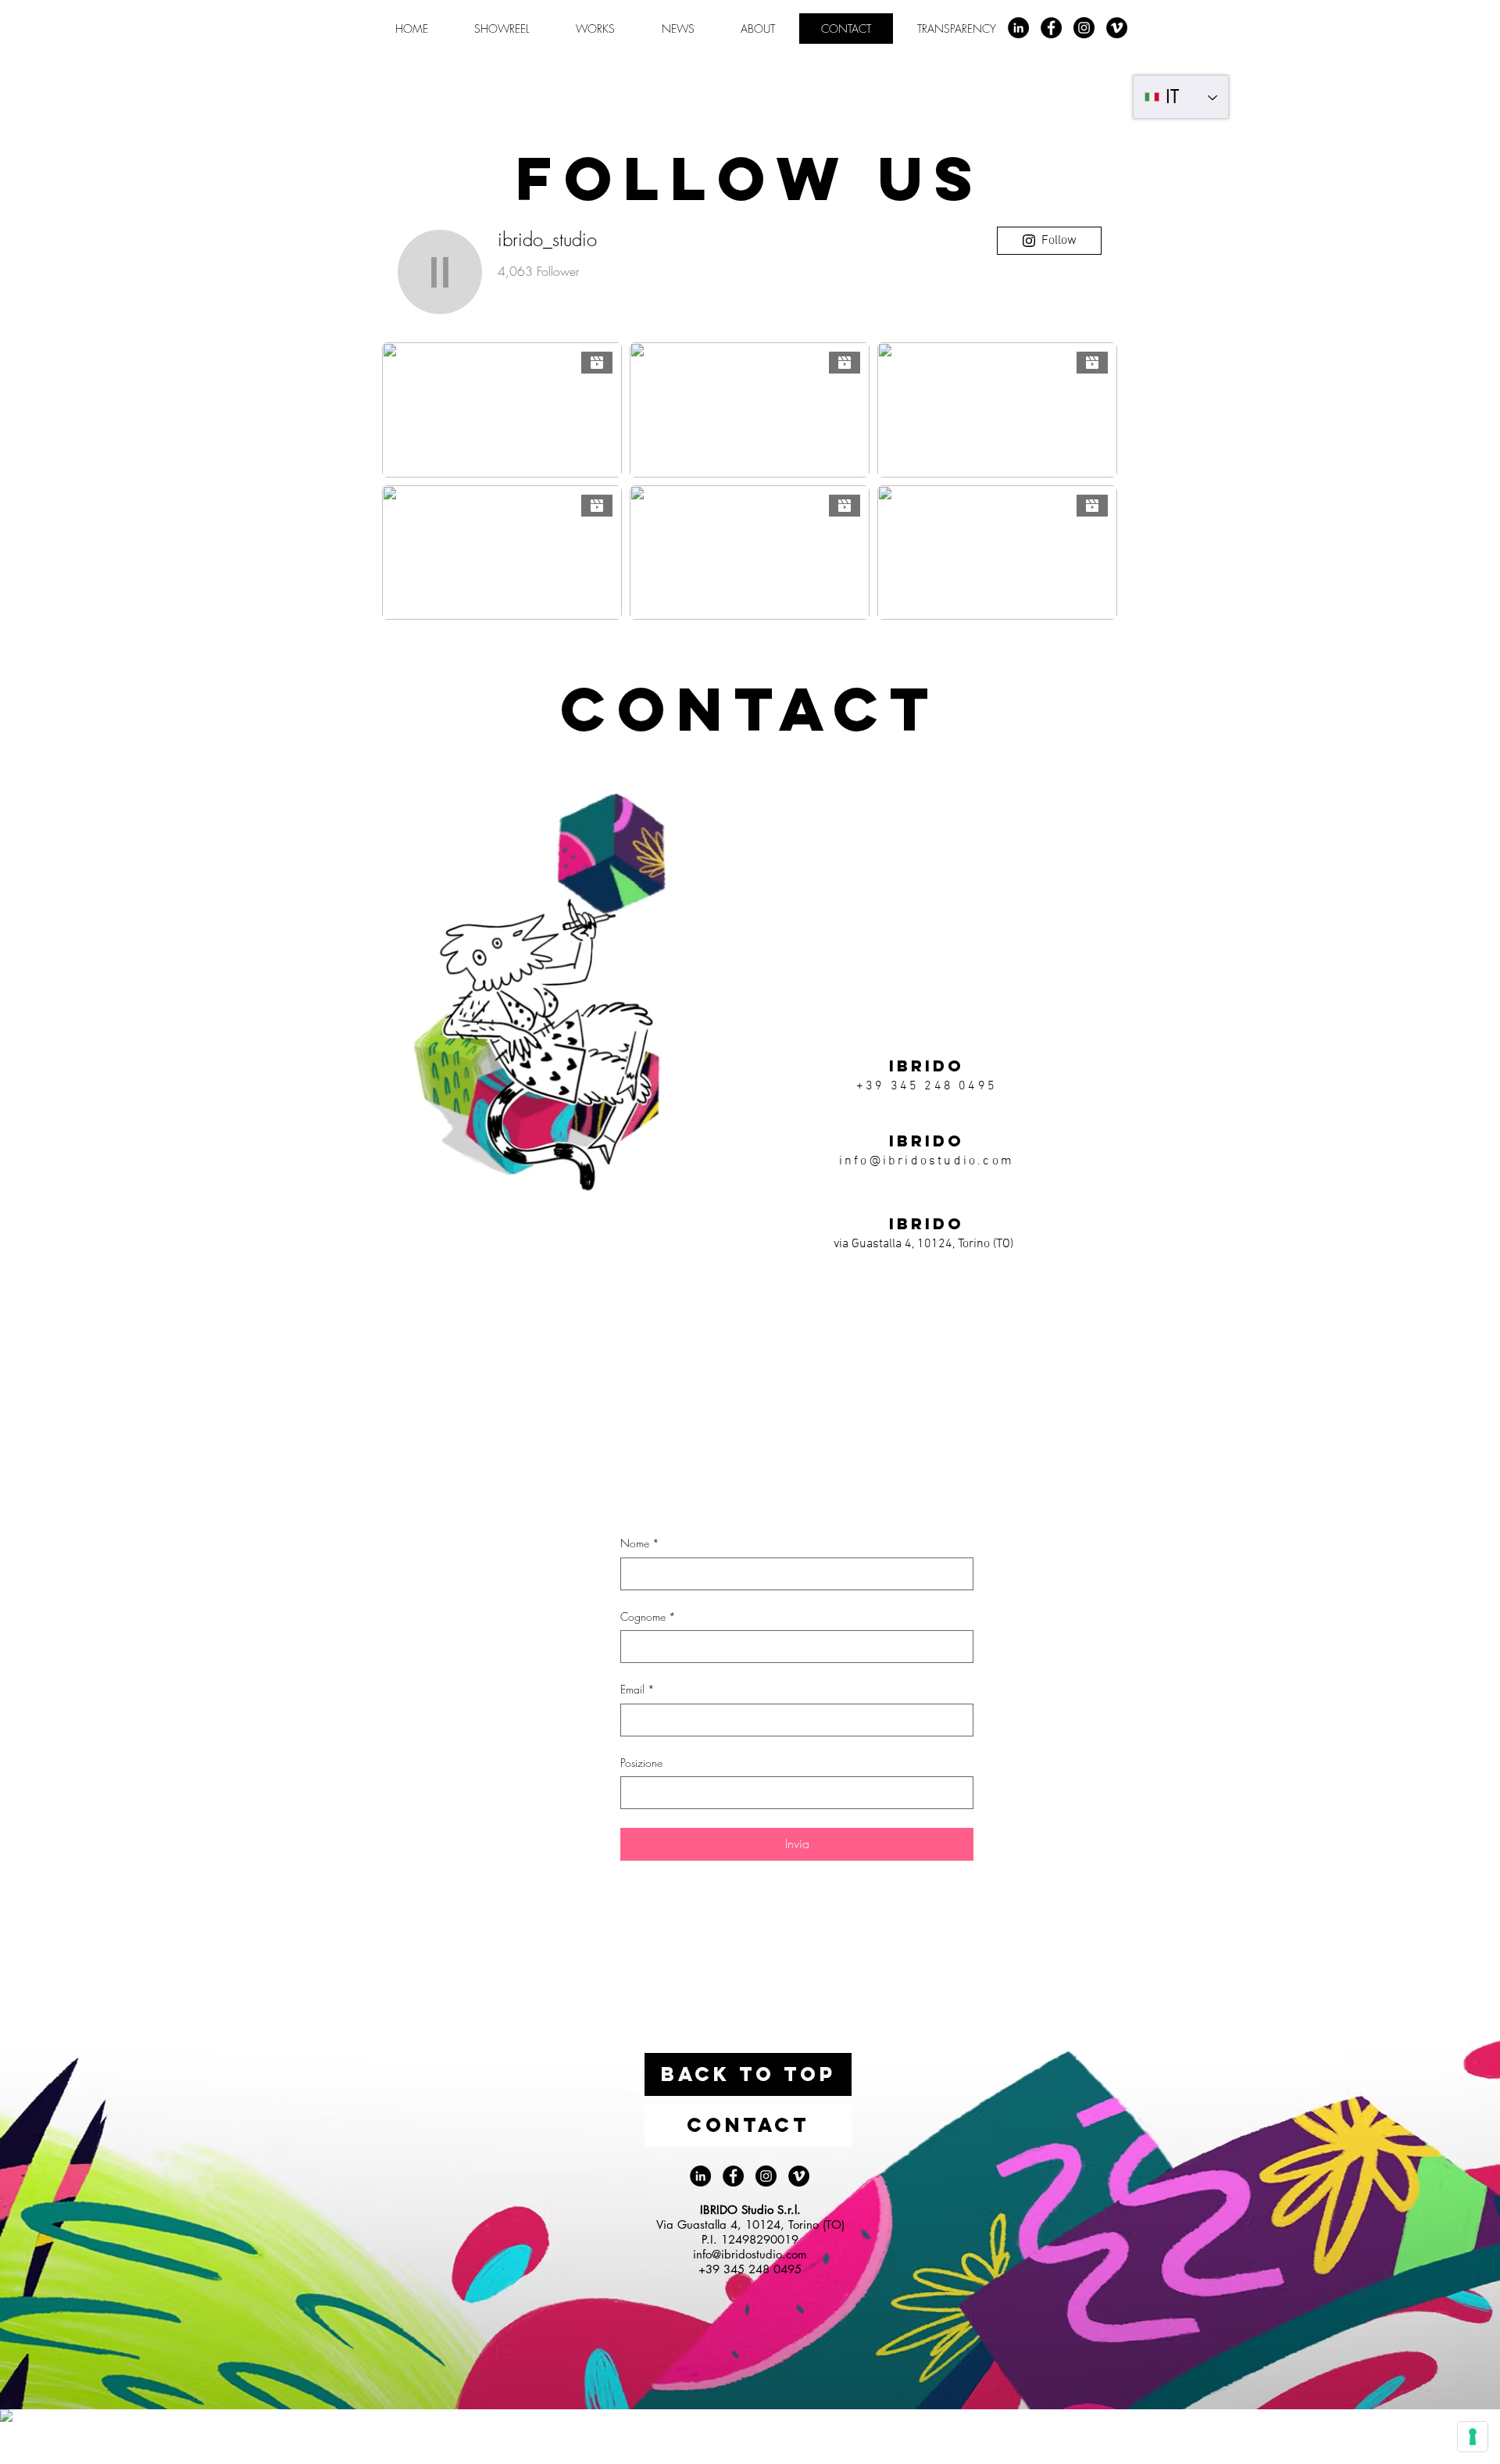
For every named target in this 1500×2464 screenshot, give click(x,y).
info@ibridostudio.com (927, 1161)
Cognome (648, 1616)
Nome (640, 1543)
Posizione (641, 1763)
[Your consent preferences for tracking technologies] (1473, 2437)
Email (637, 1689)
